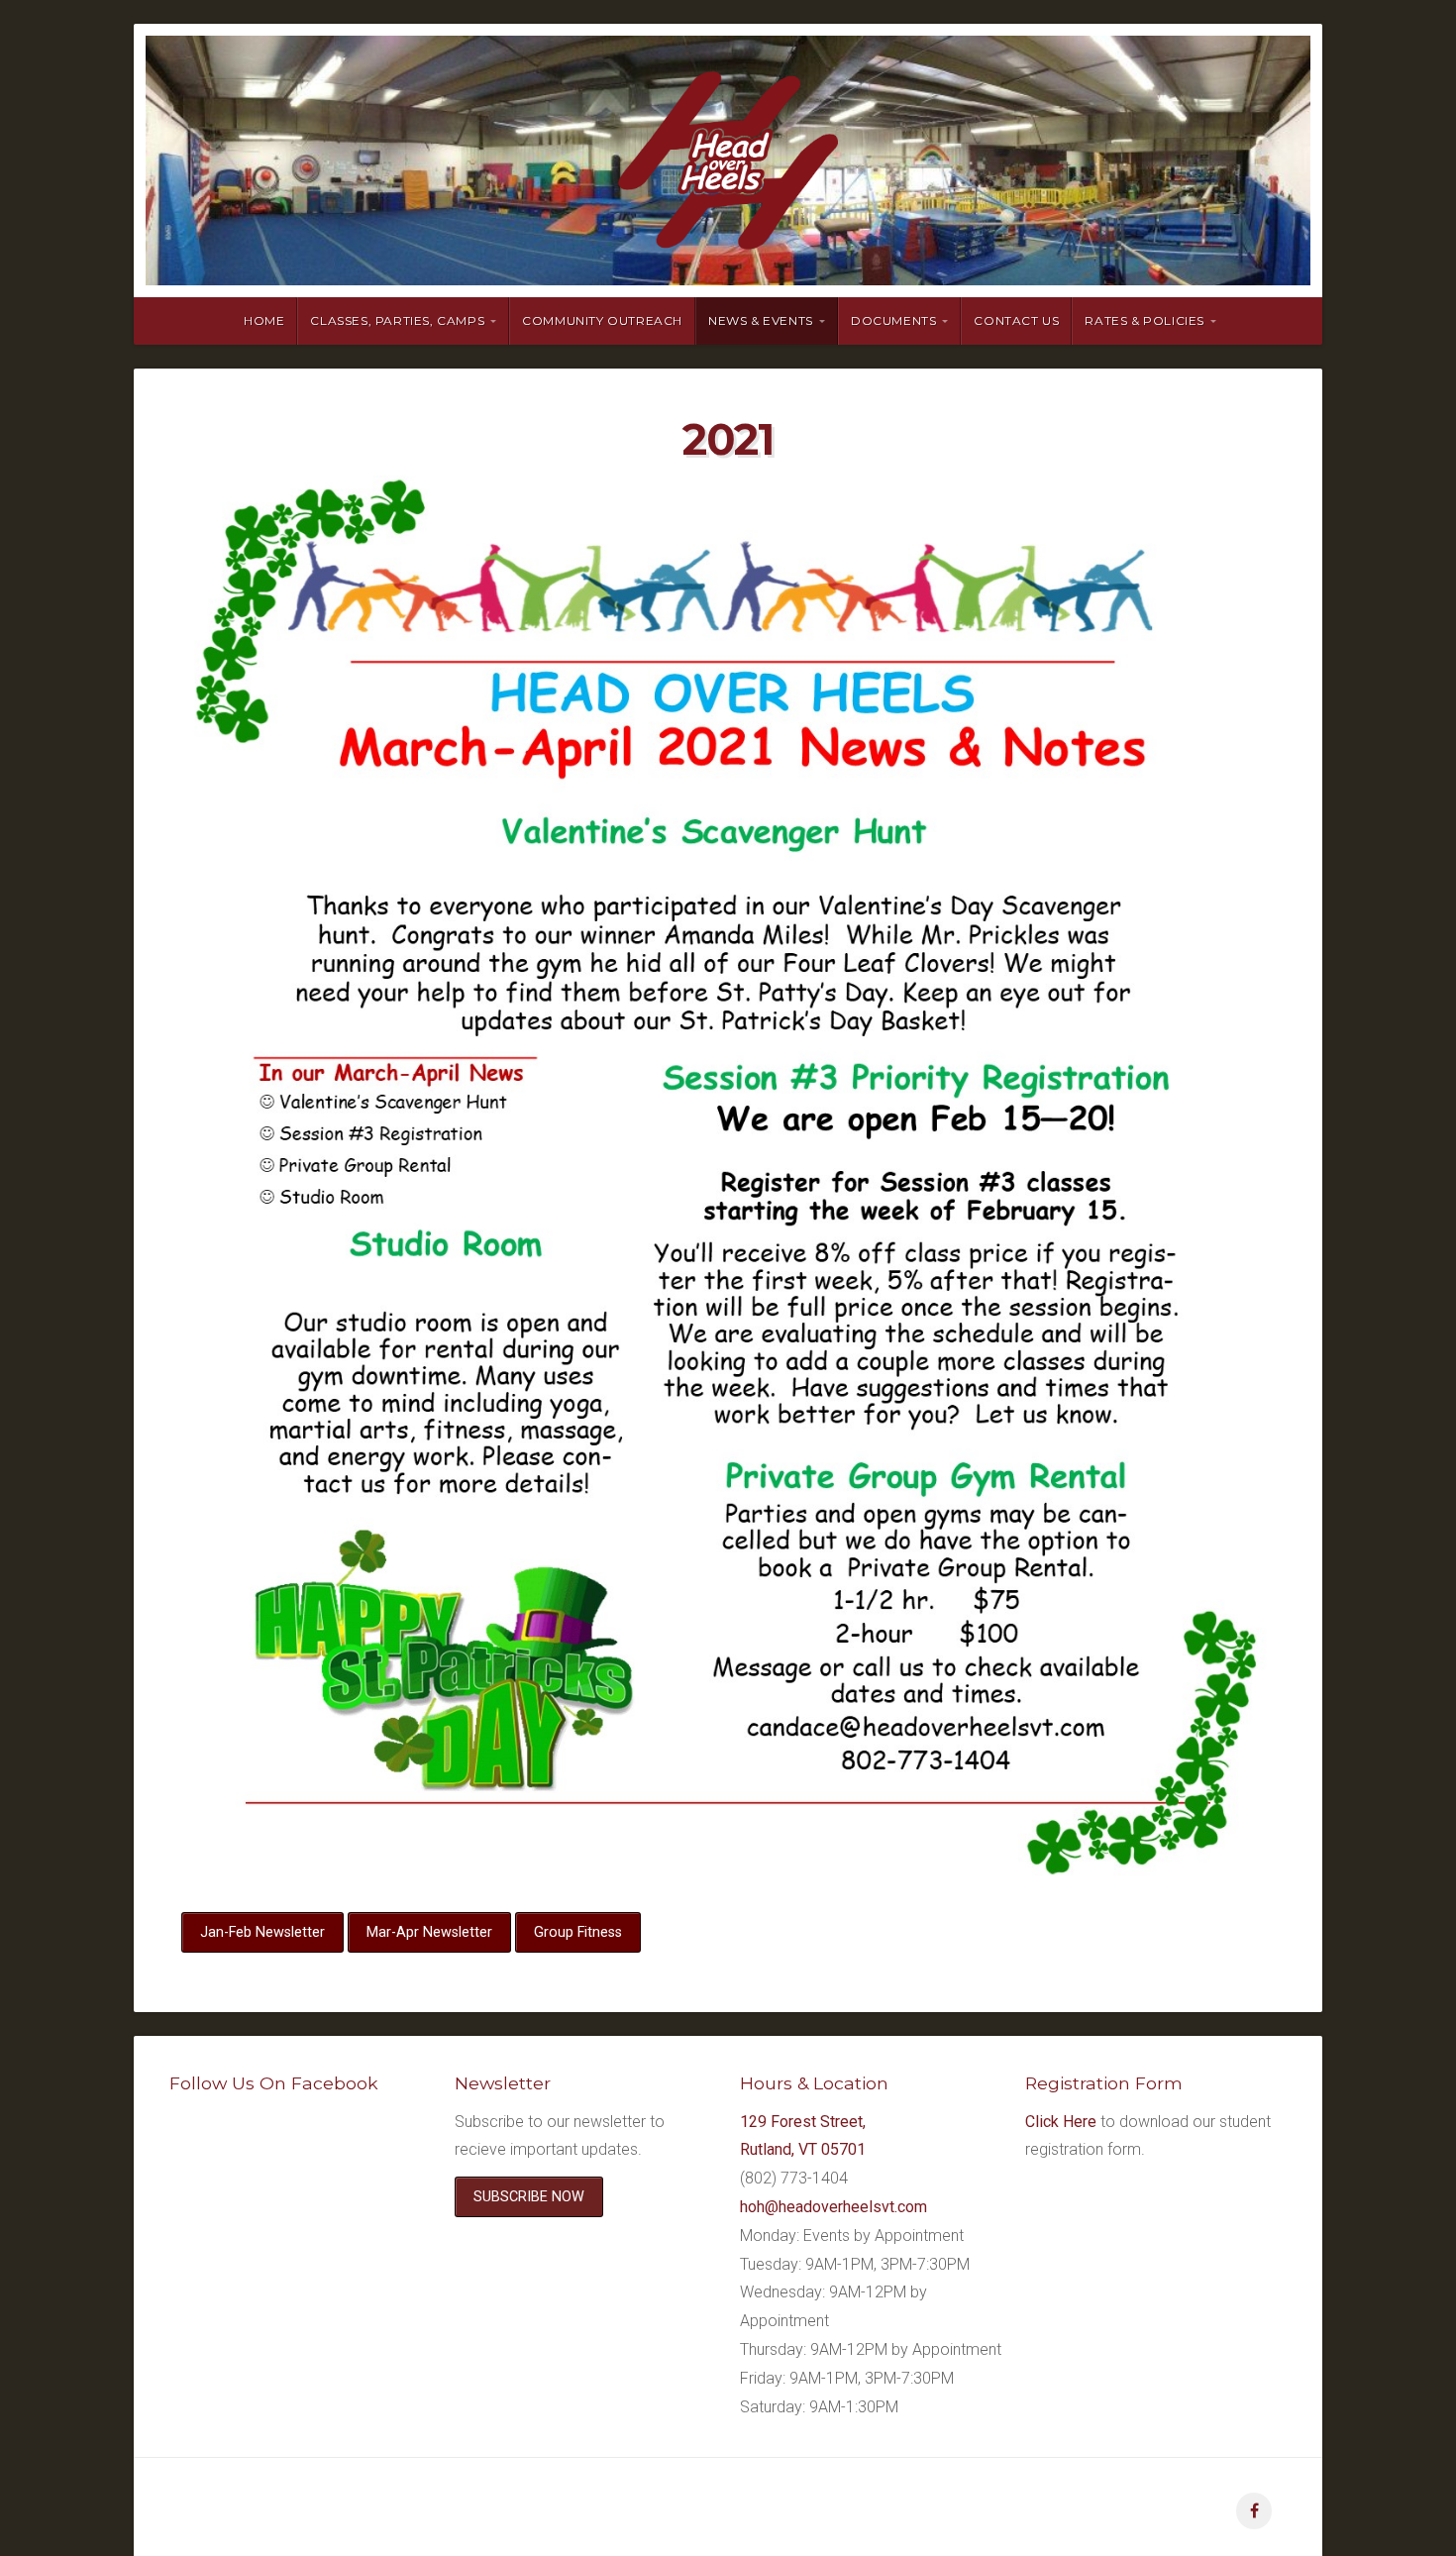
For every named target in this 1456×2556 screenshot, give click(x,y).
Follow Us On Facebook (274, 2083)
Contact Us (1016, 320)
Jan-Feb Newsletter (262, 1932)
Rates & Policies (1144, 320)
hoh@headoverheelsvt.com (833, 2207)
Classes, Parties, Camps (397, 320)
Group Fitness (578, 1932)
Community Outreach (602, 320)
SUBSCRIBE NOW (529, 2197)
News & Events (761, 320)
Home (264, 320)
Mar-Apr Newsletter (429, 1932)
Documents (893, 320)
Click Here (1061, 2122)
